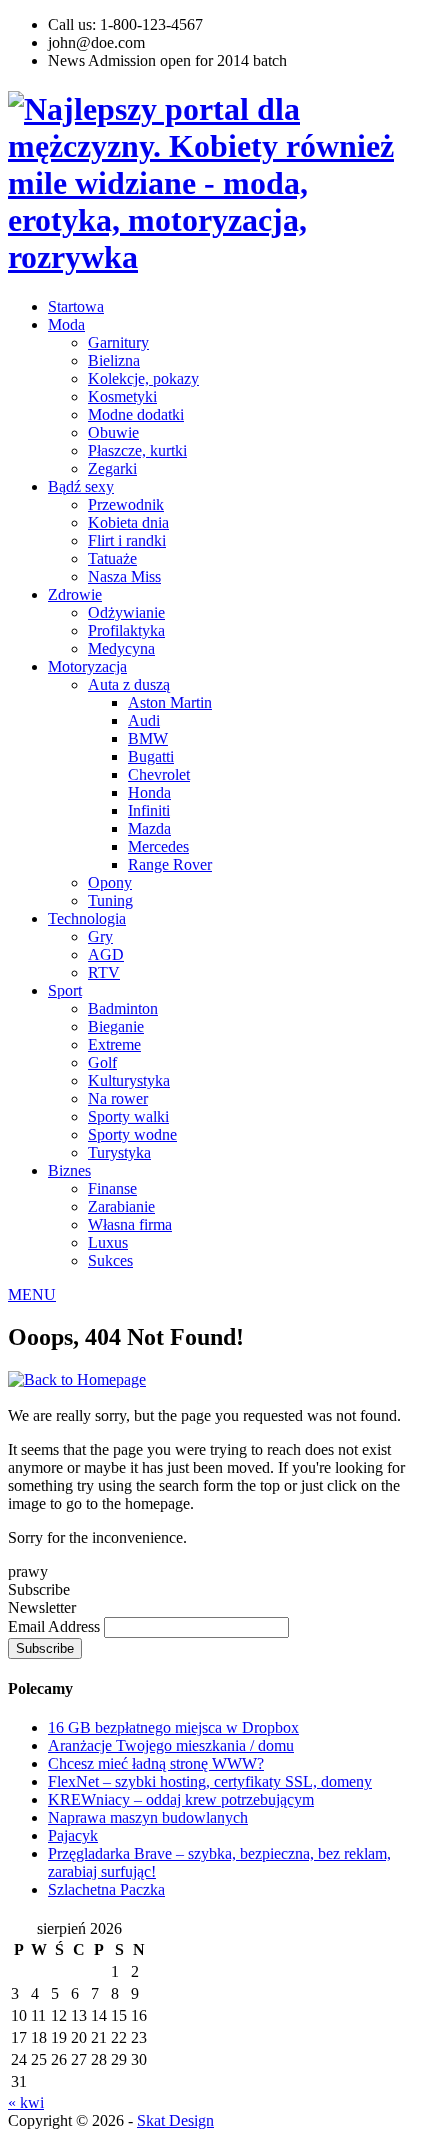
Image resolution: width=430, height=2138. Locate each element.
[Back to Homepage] (77, 1379)
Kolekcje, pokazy (143, 378)
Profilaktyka (126, 630)
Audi (144, 720)
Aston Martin (170, 702)
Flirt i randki (127, 540)
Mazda (149, 828)
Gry (100, 936)
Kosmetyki (122, 396)
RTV (104, 972)
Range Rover (170, 864)
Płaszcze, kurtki (137, 450)
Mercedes (158, 846)
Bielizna (114, 360)
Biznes (69, 1170)
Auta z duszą (129, 684)
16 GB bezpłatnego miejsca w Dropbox (173, 1727)
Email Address (56, 1626)
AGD (106, 954)
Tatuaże (112, 558)
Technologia (87, 918)
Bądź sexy (81, 486)
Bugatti (151, 756)
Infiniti (149, 810)
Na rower (118, 1098)
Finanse (112, 1188)
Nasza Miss (124, 576)
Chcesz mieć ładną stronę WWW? (156, 1763)
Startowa (76, 306)
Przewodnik (126, 504)
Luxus (108, 1242)
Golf (102, 1062)
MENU (32, 1294)
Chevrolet (159, 774)
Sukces (110, 1260)
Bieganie (116, 1026)
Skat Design (175, 2120)
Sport (65, 990)
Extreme (114, 1044)
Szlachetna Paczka (106, 1889)
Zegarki (112, 468)
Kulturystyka (129, 1080)
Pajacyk (73, 1835)
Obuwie (113, 432)
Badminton (123, 1008)
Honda (149, 792)
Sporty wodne (132, 1134)
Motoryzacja (87, 666)
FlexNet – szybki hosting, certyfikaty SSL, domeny (210, 1781)
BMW (148, 738)
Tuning (110, 900)
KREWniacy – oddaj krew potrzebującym (181, 1799)
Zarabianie (121, 1206)
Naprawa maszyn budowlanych (148, 1817)
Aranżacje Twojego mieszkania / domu (171, 1745)
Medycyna (121, 648)
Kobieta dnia (128, 522)
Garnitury (118, 342)
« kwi (26, 2102)
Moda (66, 324)
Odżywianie (126, 612)
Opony (110, 882)
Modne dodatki (136, 414)
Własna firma (130, 1224)
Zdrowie (75, 594)
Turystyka (119, 1152)
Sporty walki (128, 1116)
